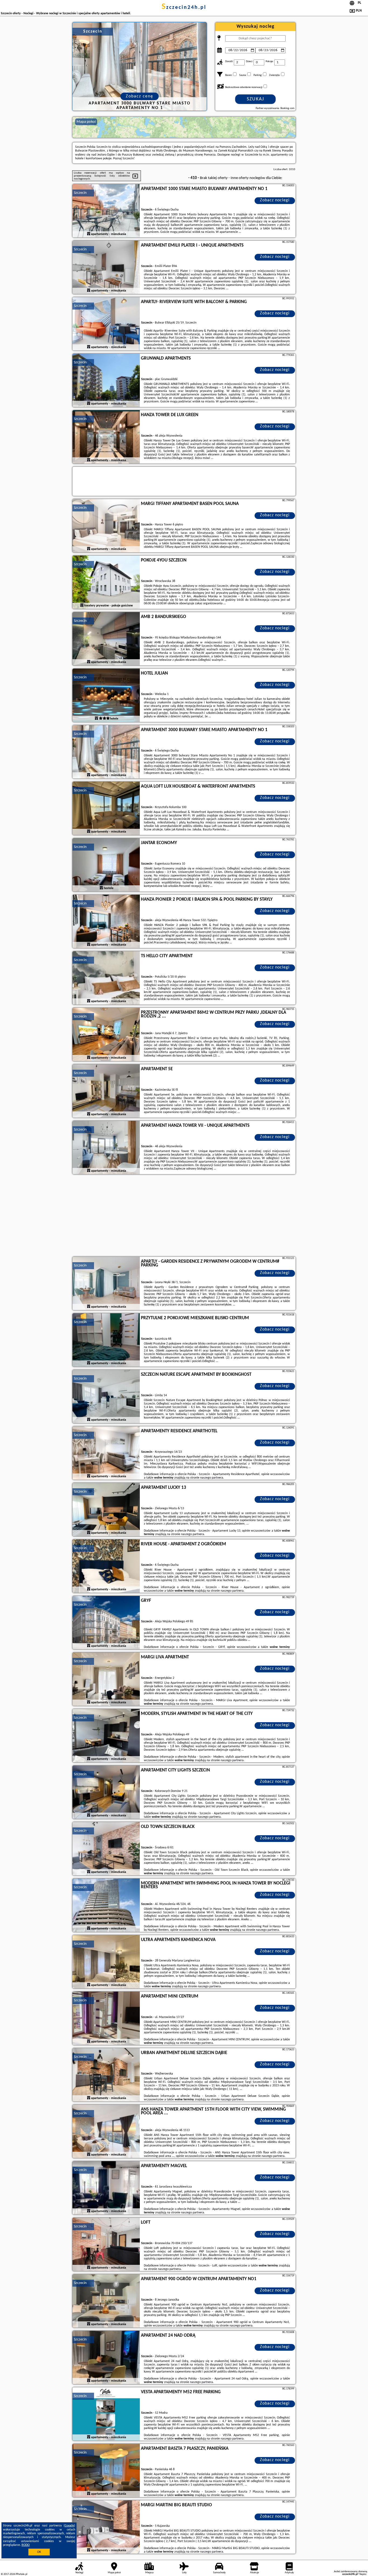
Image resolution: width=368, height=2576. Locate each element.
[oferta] (89, 234)
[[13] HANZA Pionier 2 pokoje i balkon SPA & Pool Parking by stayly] (106, 922)
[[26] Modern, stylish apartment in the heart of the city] (106, 1736)
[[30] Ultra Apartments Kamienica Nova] (106, 1962)
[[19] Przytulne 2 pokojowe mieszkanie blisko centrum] (106, 1340)
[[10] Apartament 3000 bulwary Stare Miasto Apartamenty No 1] (106, 752)
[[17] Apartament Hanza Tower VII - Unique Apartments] (106, 1148)
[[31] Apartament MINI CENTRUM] (106, 2019)
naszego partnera (212, 1478)
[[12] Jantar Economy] (106, 865)
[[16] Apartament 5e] (106, 1091)
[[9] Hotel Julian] (106, 696)
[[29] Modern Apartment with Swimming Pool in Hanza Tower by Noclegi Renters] (106, 1905)
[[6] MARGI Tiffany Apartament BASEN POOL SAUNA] (106, 526)
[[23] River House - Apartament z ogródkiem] (106, 1566)
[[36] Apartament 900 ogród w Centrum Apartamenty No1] (106, 2301)
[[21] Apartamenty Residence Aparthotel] (106, 1453)
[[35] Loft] (106, 2245)
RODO (26, 2545)
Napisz (363, 2574)
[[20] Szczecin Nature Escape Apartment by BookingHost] (106, 1397)
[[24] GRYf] (106, 1623)
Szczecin (80, 193)
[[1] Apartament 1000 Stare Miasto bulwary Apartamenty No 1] (106, 211)
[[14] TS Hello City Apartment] (106, 978)
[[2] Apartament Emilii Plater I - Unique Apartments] (106, 268)
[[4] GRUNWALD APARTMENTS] (106, 381)
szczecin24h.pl (184, 8)
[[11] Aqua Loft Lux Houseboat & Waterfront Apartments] (106, 809)
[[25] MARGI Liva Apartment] (106, 1679)
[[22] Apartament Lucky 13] (106, 1510)
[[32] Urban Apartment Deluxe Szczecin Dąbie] (106, 2075)
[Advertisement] (184, 1216)
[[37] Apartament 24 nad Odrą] (106, 2358)
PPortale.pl (21, 2574)
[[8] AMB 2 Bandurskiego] (106, 639)
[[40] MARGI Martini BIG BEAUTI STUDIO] (106, 2527)
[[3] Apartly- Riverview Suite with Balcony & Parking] (106, 324)
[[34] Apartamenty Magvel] (106, 2188)
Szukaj (256, 99)
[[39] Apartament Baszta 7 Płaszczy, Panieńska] (106, 2471)
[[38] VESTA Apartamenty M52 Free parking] (106, 2414)
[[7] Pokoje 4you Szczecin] (106, 582)
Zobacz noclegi (275, 200)
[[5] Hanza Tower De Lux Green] (106, 437)
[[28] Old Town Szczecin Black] (106, 1849)
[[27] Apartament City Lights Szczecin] (106, 1792)
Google (69, 2526)
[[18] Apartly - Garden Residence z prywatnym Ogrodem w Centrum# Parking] (106, 1284)
